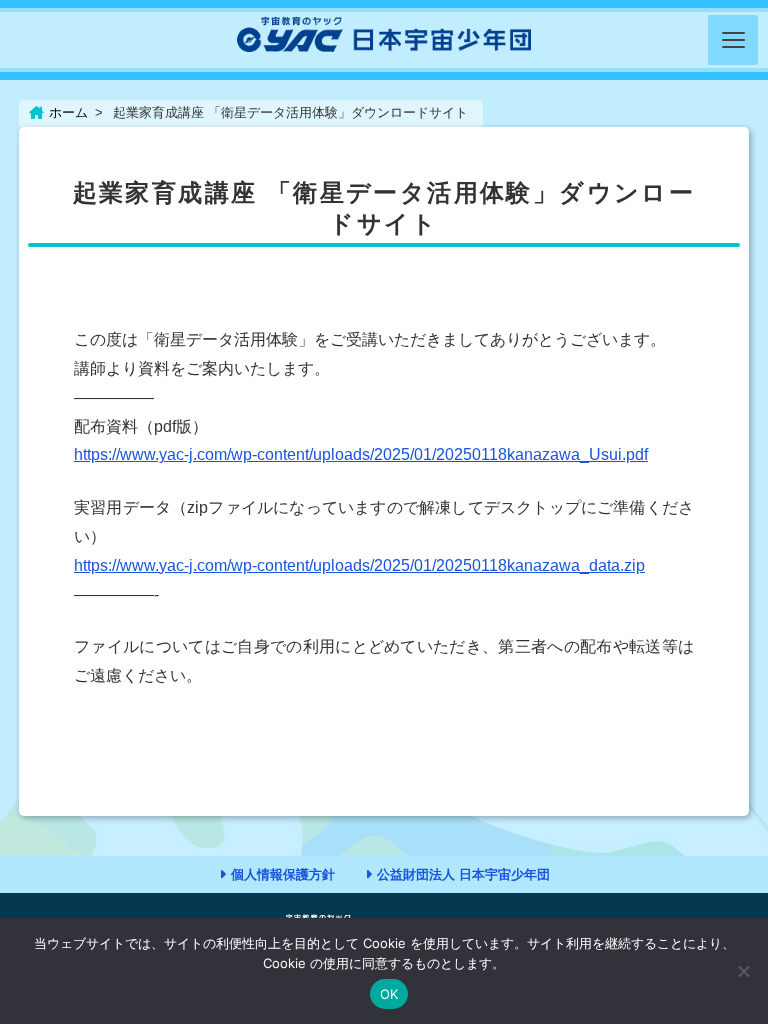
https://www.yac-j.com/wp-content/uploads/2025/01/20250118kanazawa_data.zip (359, 565)
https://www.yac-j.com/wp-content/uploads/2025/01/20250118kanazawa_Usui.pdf (361, 454)
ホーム (68, 112)
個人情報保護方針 (283, 874)
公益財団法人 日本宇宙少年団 (463, 874)
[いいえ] (743, 971)
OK (389, 994)
